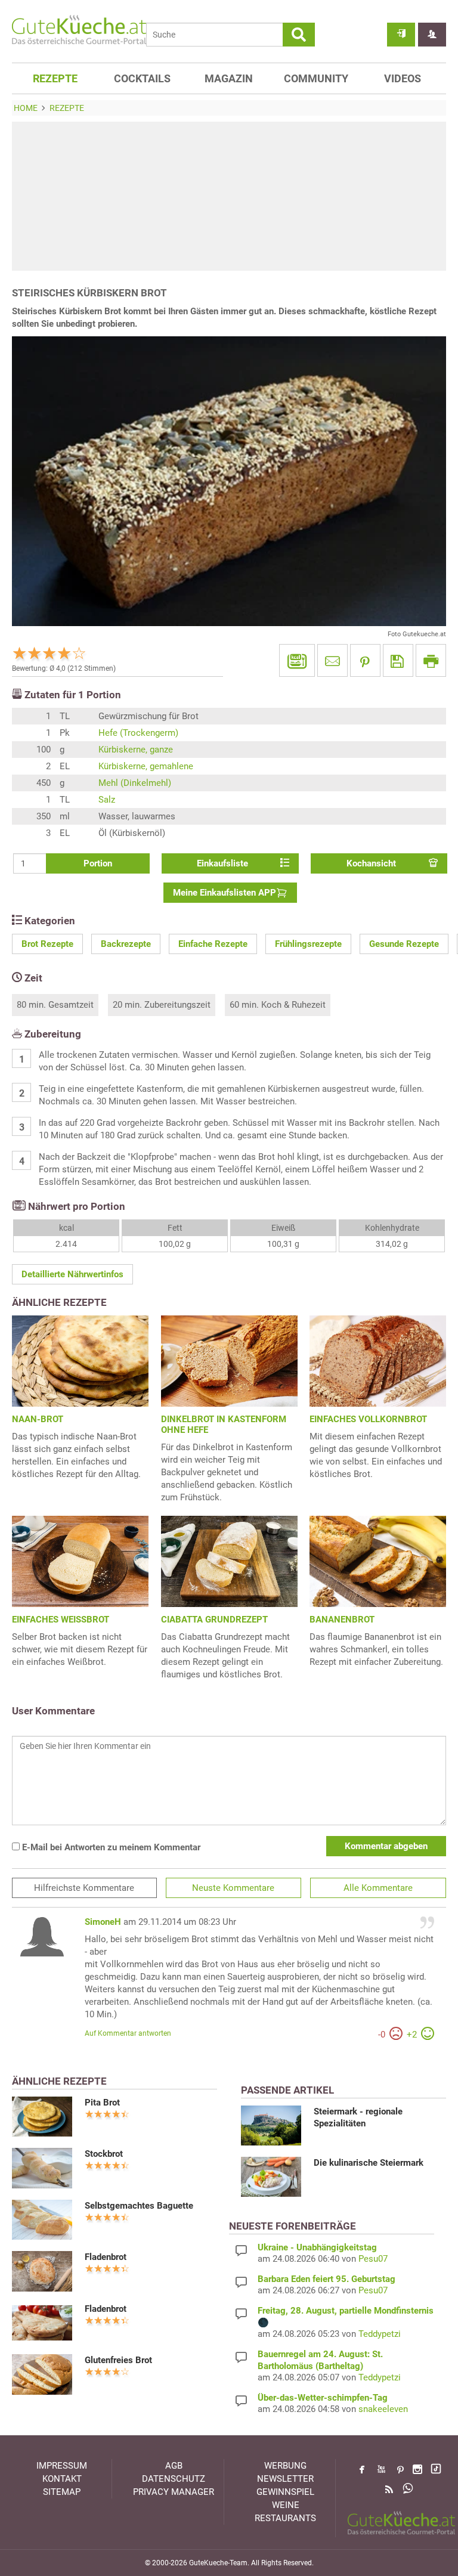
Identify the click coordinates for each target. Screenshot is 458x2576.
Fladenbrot (106, 2257)
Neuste (233, 1888)
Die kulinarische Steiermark (369, 2163)
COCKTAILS (142, 78)
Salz (107, 800)
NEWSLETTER (285, 2479)
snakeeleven (383, 2409)
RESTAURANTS (285, 2518)
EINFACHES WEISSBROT (61, 1620)
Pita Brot (102, 2103)
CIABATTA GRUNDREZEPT (214, 1620)
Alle (378, 1888)
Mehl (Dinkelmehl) (135, 783)
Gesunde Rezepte (404, 944)
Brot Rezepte (47, 944)
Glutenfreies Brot (118, 2360)
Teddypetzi (380, 2334)
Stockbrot (104, 2154)
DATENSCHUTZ (174, 2479)
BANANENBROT (342, 1620)
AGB (174, 2466)
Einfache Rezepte (213, 944)
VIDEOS (403, 78)
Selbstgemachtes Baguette (139, 2206)
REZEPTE (55, 78)
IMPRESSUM (62, 2466)
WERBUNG (285, 2466)
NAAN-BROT (38, 1419)
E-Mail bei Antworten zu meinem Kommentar (110, 1847)
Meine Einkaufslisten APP (225, 893)
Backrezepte (126, 944)
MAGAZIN (229, 78)
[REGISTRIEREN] (432, 35)
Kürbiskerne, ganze (136, 750)
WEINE (286, 2505)
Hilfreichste (84, 1888)
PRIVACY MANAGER (174, 2492)
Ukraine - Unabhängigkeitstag (317, 2247)
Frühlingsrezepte (308, 944)
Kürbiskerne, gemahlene (146, 766)
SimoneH (103, 1922)
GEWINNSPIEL (285, 2492)
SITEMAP (62, 2492)
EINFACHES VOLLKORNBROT (368, 1419)
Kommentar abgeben (386, 1846)
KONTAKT (62, 2479)
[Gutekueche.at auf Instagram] (417, 2469)
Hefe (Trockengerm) (138, 733)
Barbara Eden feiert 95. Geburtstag (327, 2279)
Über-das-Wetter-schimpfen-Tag (323, 2398)
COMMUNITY (316, 78)
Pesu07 (373, 2259)
